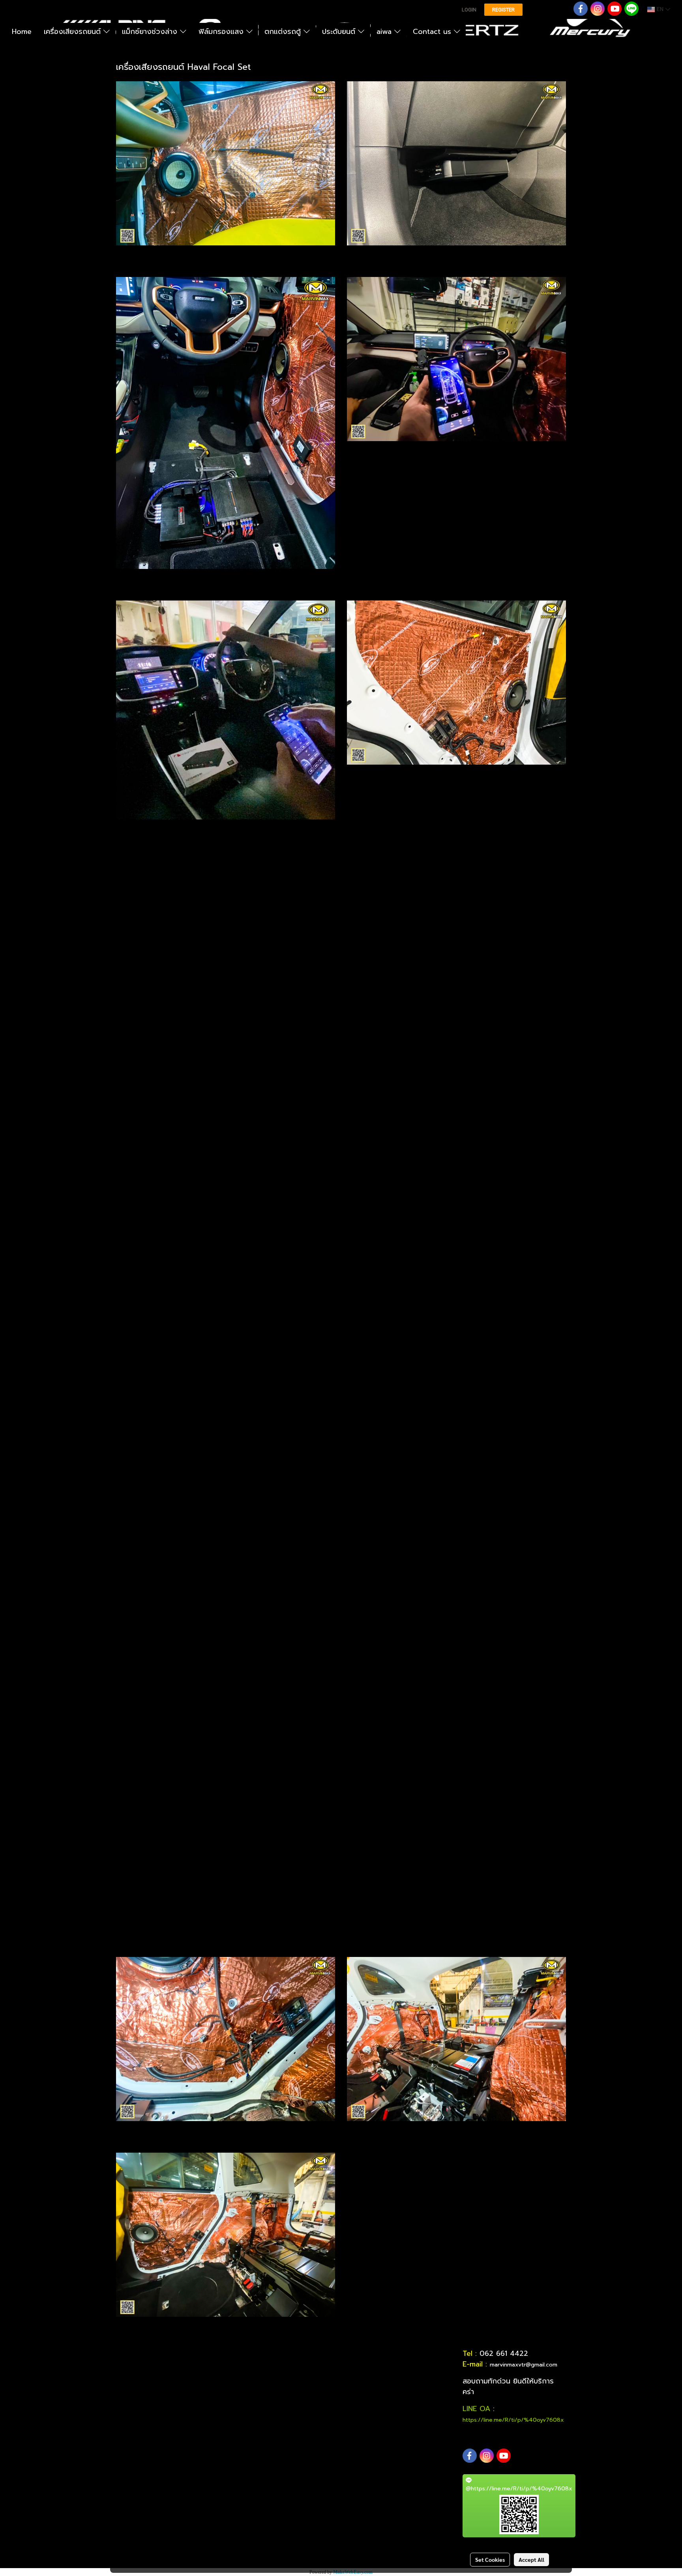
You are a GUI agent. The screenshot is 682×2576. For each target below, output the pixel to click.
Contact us (433, 32)
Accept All (531, 2559)
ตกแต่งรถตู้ (284, 32)
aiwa (385, 32)
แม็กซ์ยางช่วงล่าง (151, 32)
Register (503, 10)
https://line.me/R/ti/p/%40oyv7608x (513, 2420)
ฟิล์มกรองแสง (222, 32)
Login (469, 10)
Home (22, 32)
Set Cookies (490, 2559)
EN (660, 9)
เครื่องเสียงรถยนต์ (74, 32)
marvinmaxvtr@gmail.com (524, 2365)
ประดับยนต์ (340, 32)
